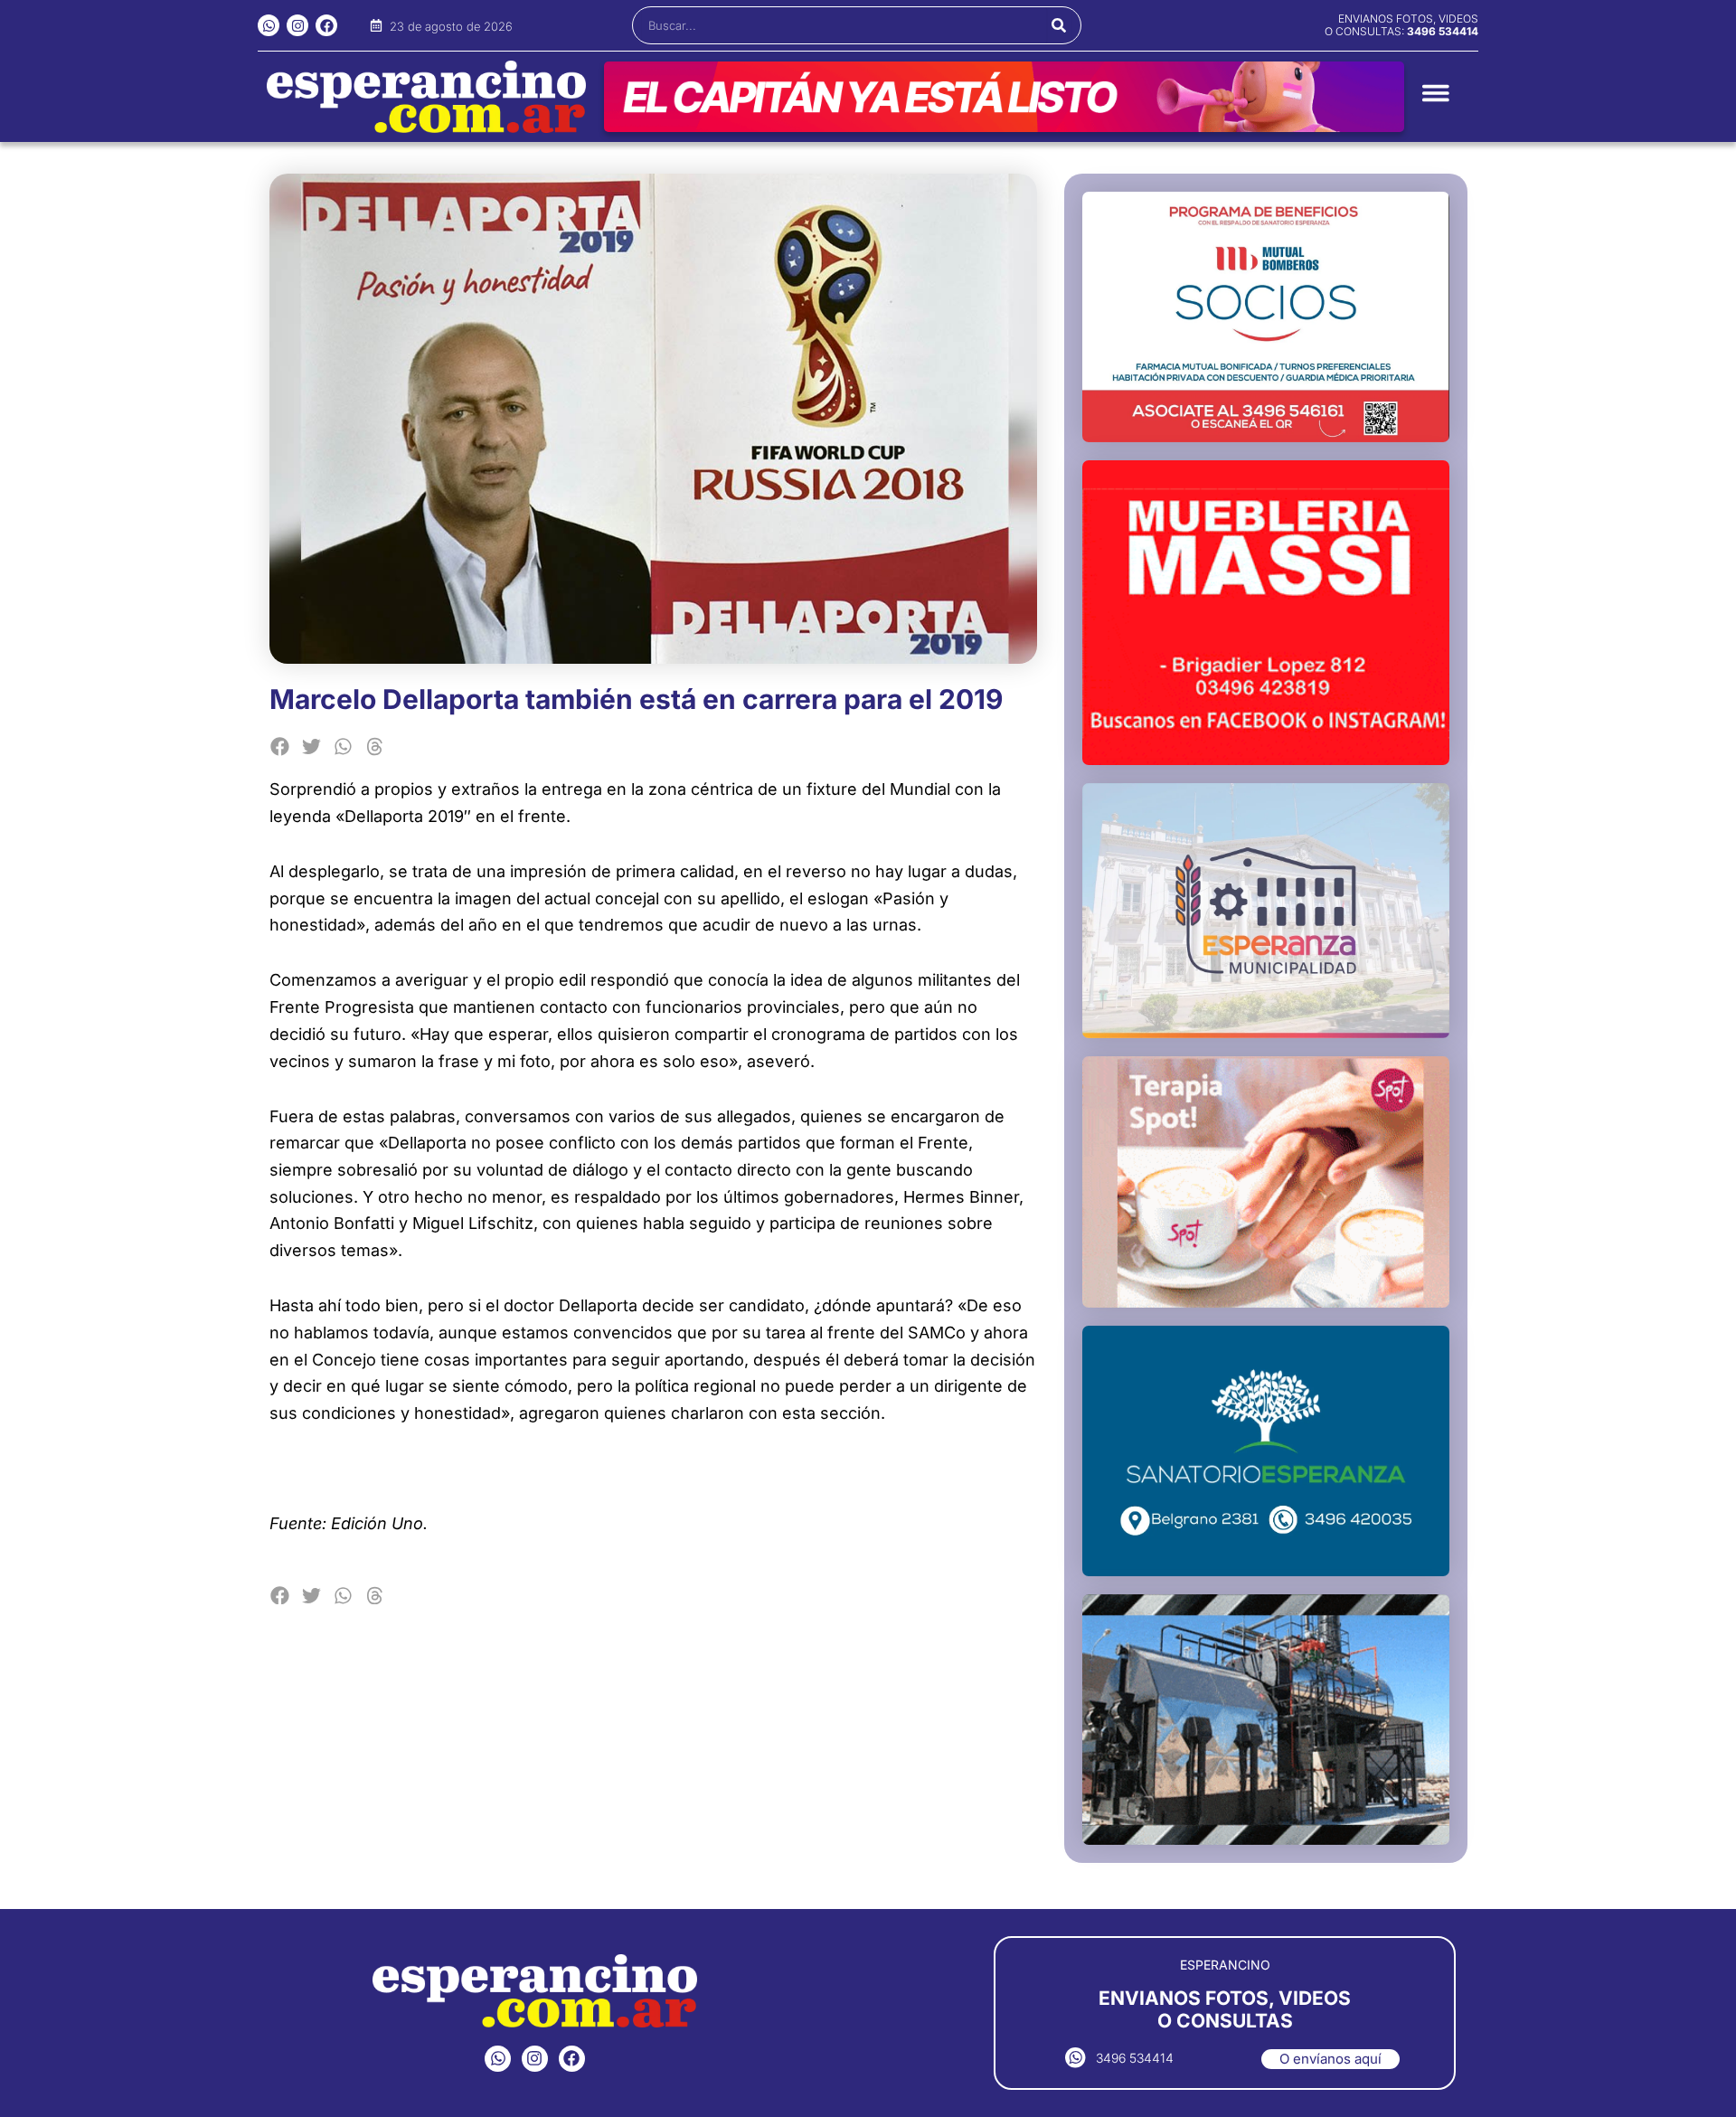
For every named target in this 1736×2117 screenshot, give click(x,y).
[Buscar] (1059, 25)
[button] (281, 747)
